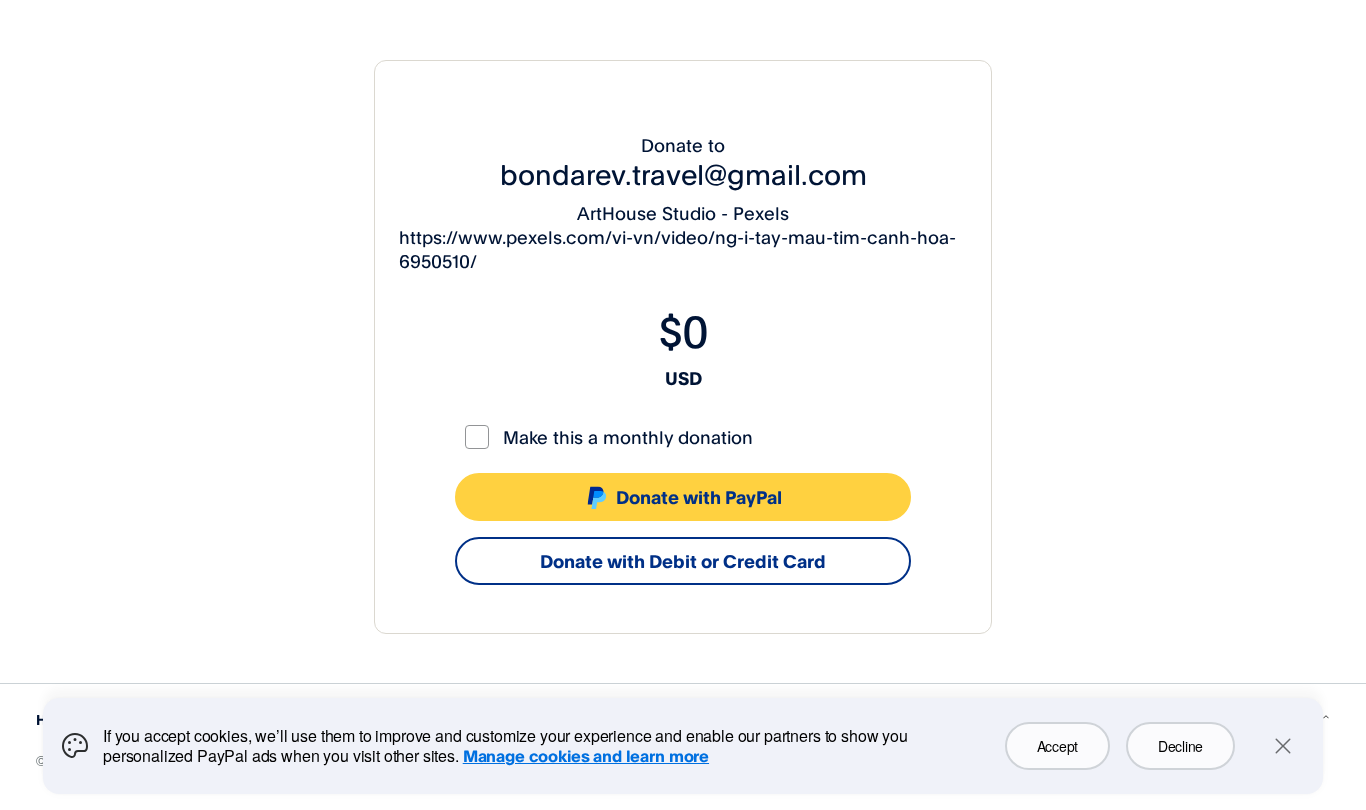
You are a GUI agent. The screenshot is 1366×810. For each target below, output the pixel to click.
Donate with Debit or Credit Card (683, 561)
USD (683, 378)
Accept (1057, 746)
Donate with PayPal (699, 497)
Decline (1180, 746)
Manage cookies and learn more (586, 756)
